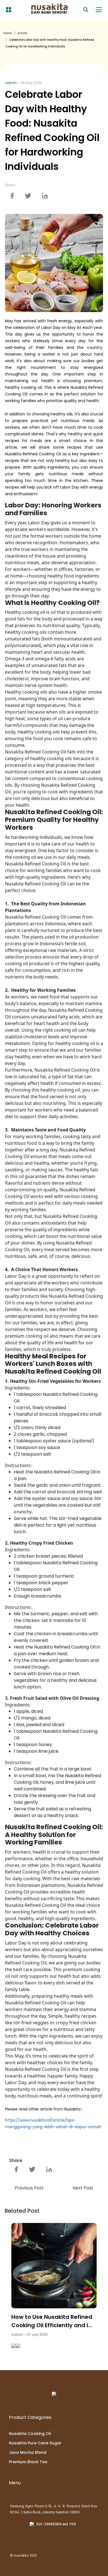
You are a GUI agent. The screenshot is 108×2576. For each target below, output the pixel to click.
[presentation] (14, 2345)
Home (7, 33)
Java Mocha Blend (28, 2452)
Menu (15, 2483)
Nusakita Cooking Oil (30, 2434)
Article (22, 33)
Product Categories (30, 2417)
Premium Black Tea (28, 2462)
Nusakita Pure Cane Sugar (35, 2443)
